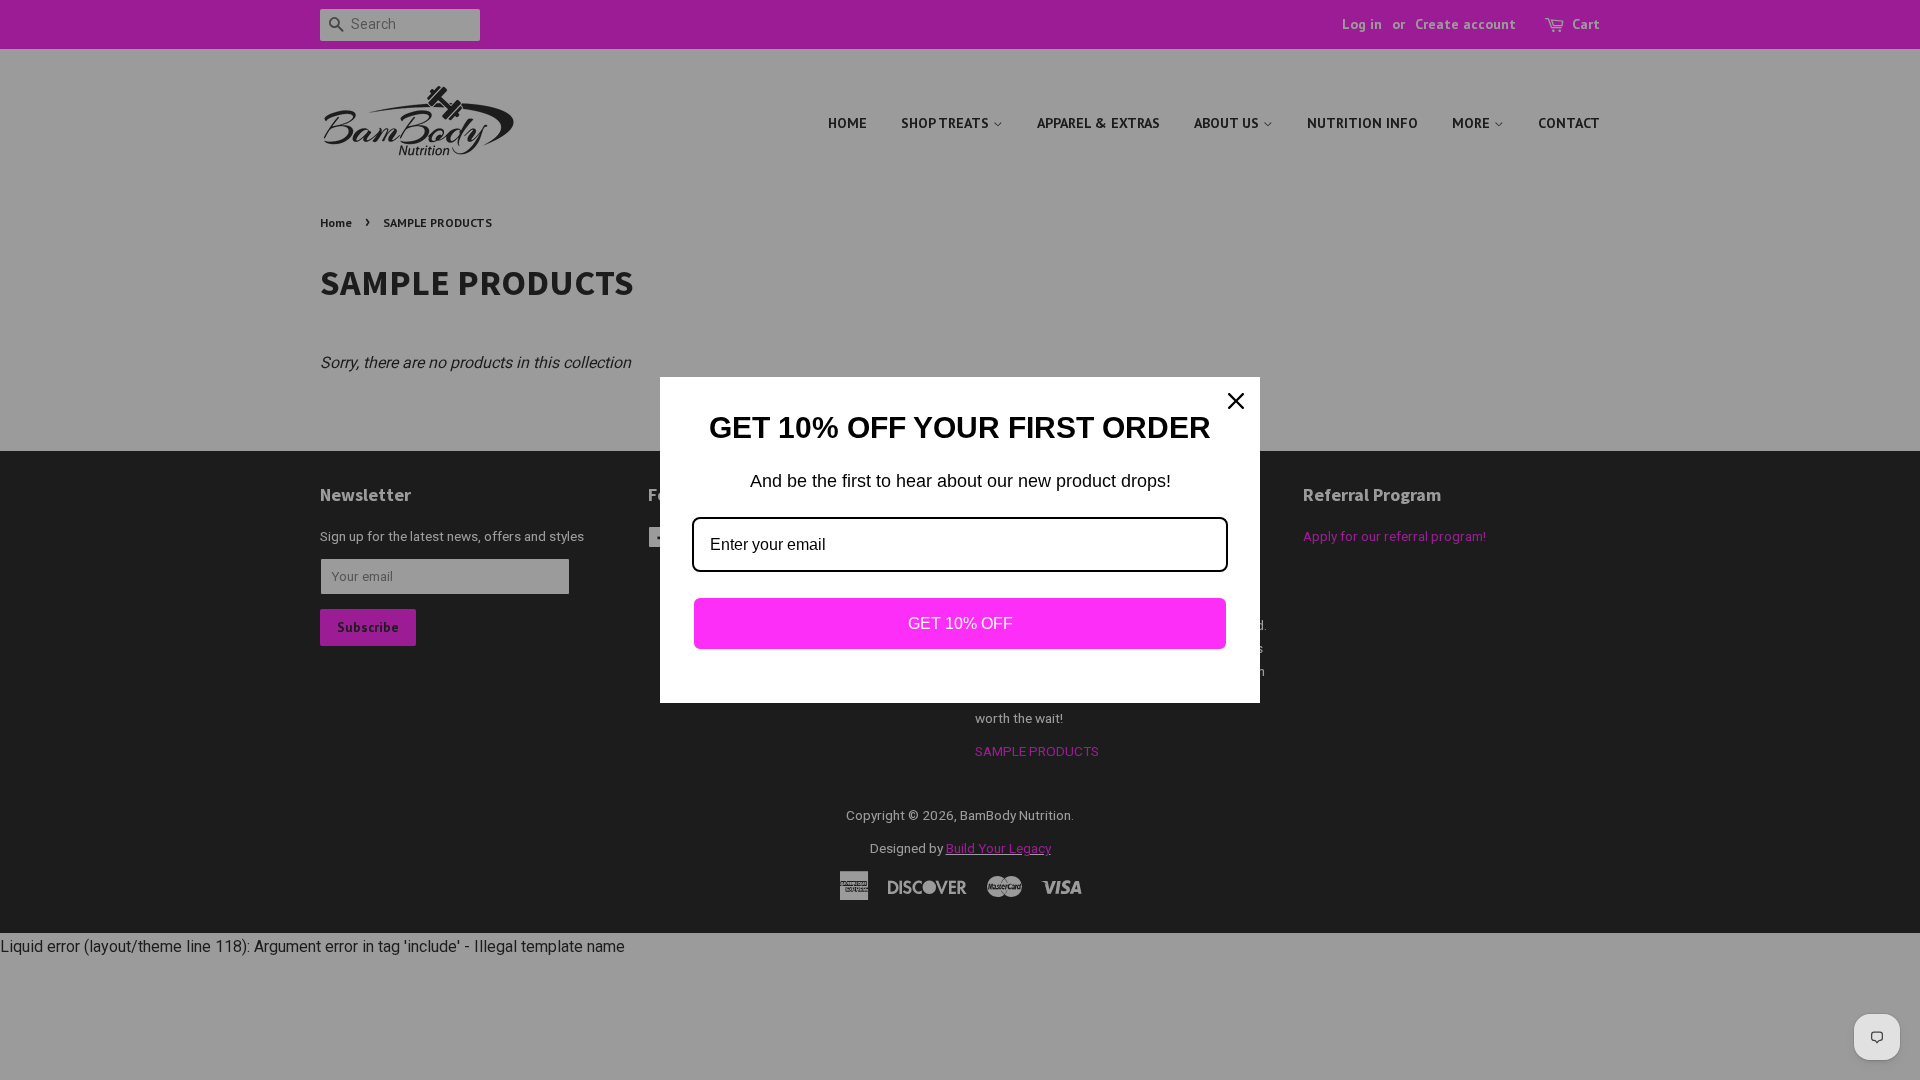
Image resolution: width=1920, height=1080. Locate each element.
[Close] (1236, 401)
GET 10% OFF (960, 623)
